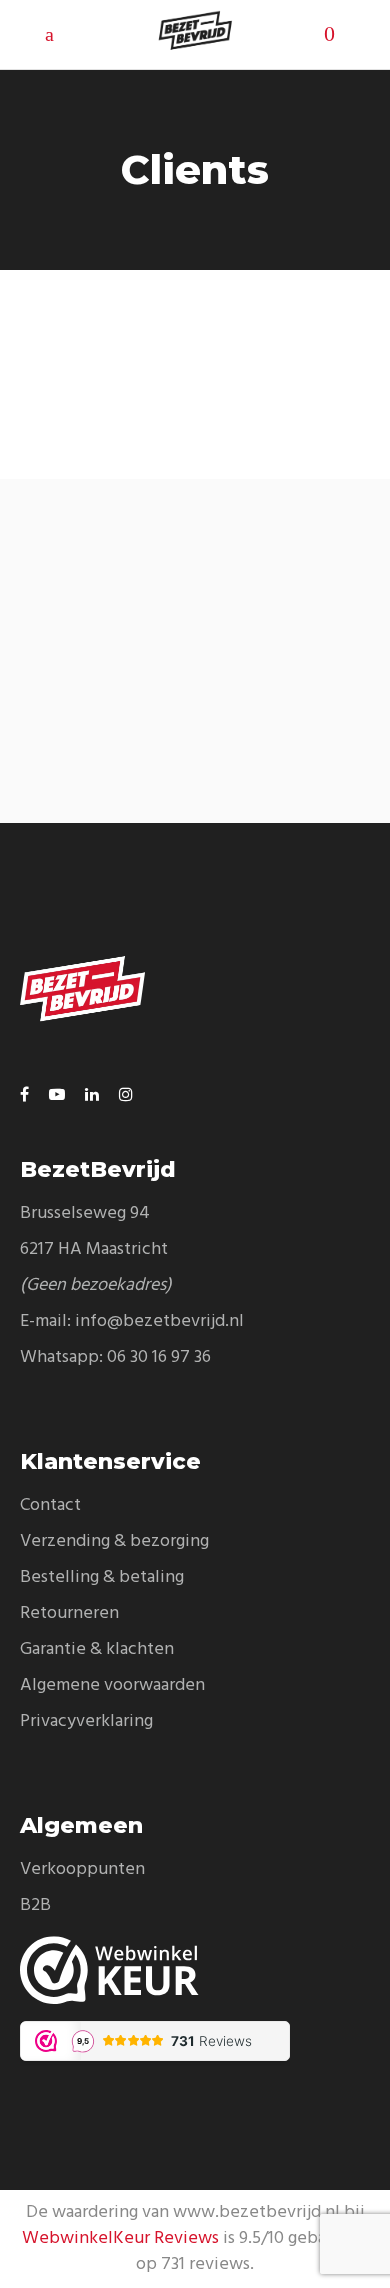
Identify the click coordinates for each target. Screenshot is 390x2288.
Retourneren (69, 1613)
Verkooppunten (82, 1869)
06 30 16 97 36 (159, 1357)
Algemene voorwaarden (112, 1685)
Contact (50, 1505)
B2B (35, 1905)
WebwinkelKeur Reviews (120, 2238)
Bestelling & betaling (102, 1577)
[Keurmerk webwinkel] (195, 1970)
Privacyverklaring (86, 1721)
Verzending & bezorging (114, 1541)
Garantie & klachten (97, 1649)
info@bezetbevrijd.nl (159, 1321)
